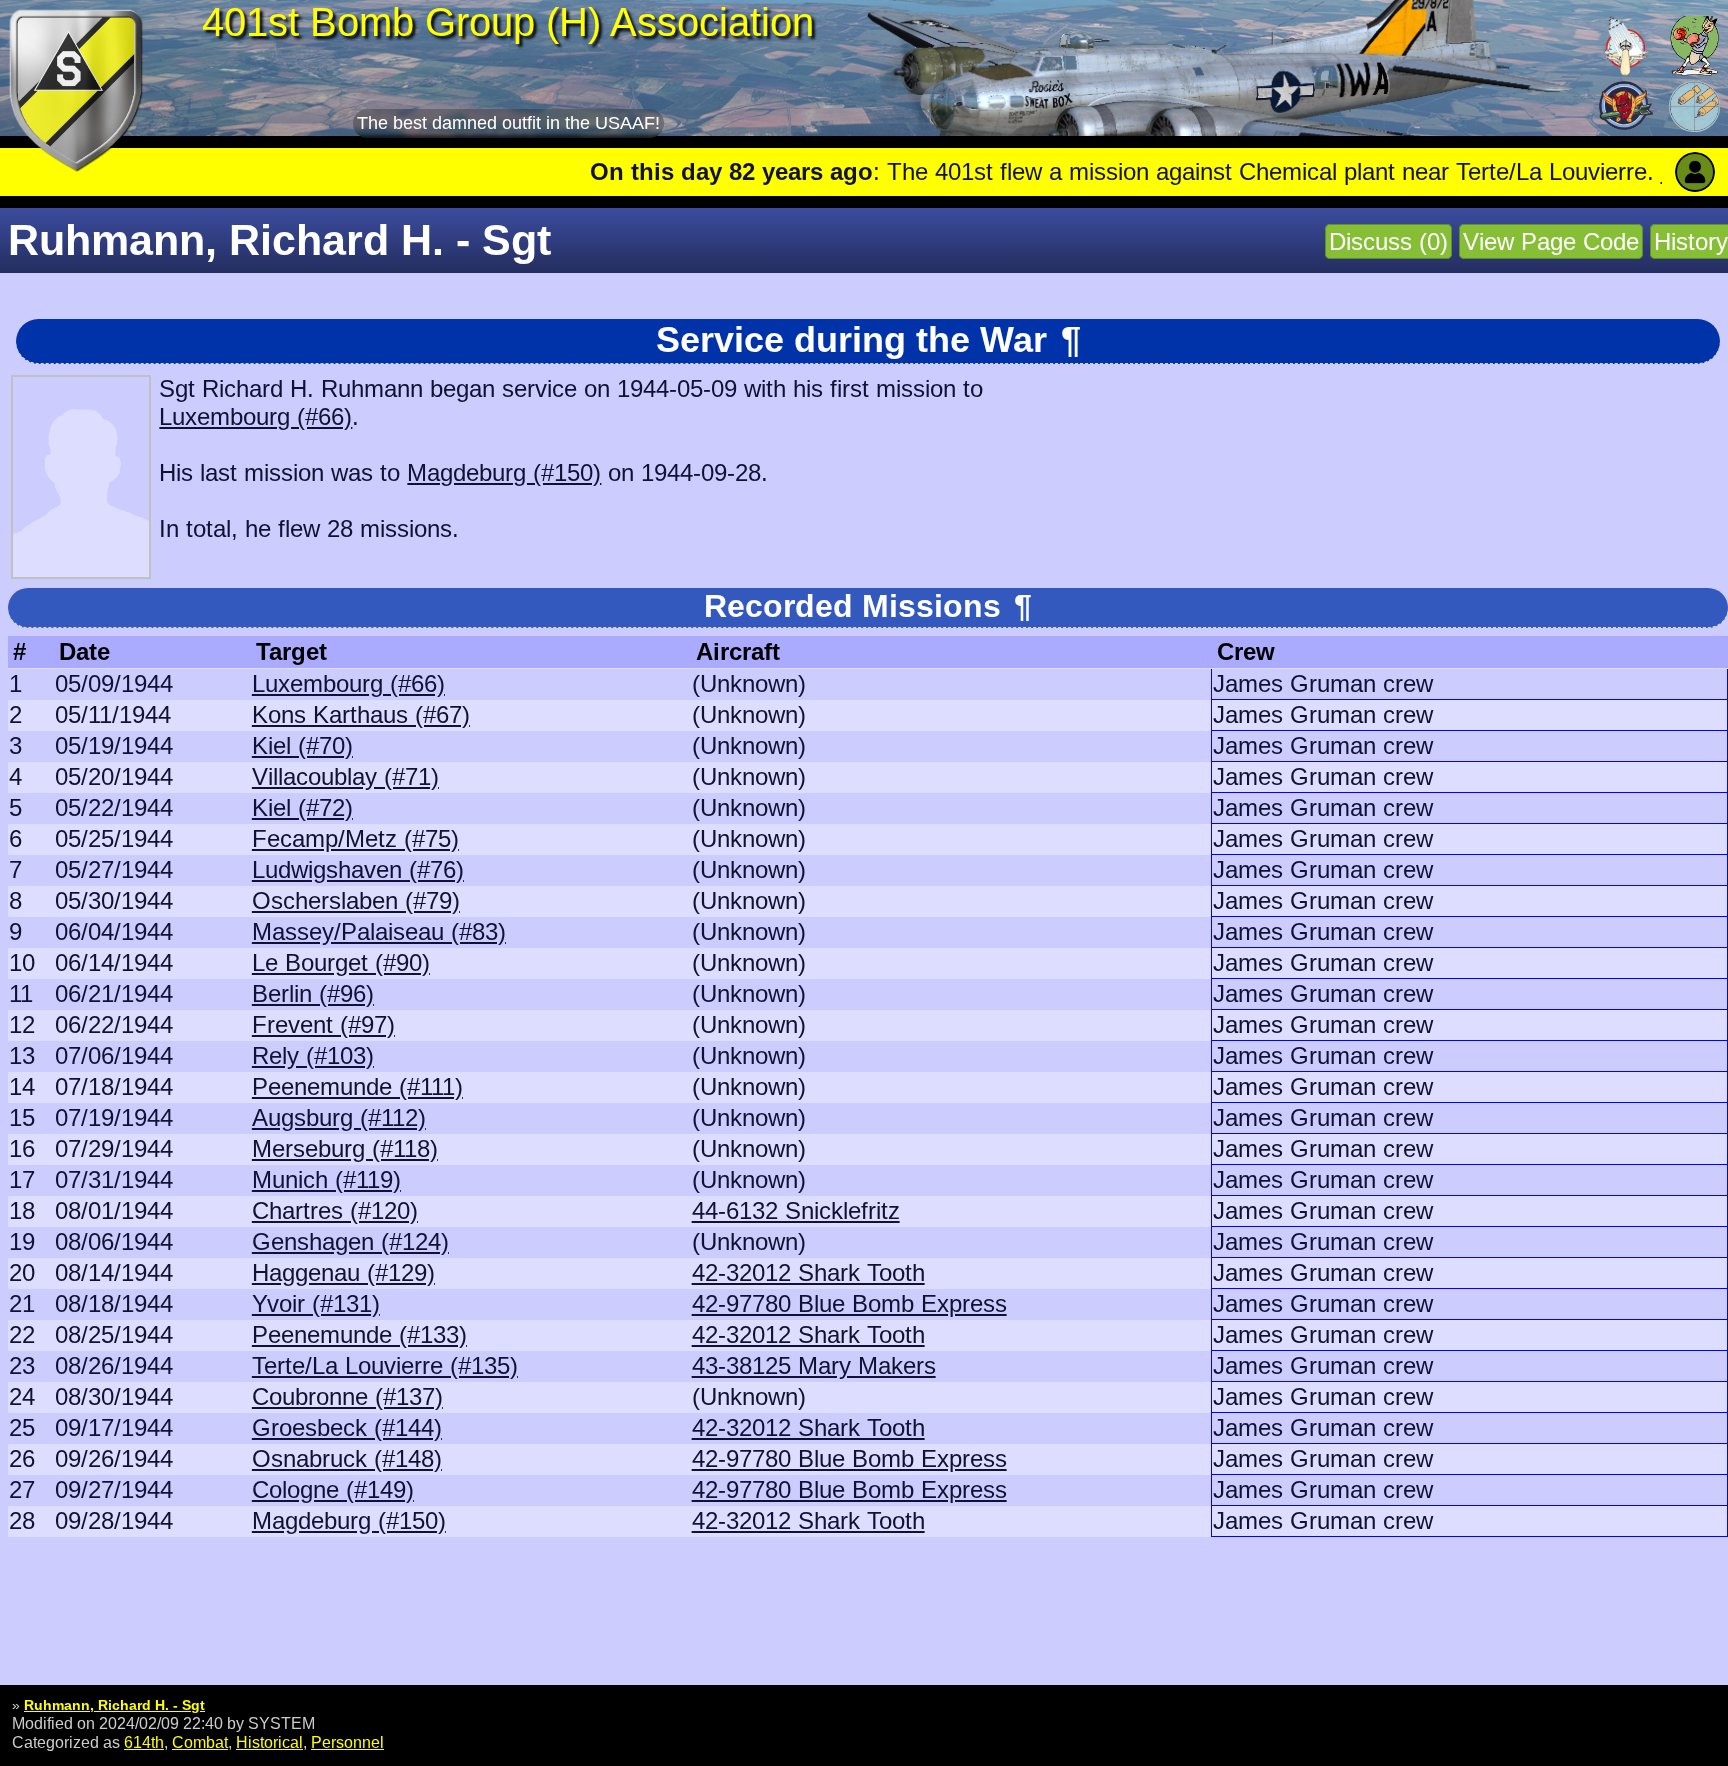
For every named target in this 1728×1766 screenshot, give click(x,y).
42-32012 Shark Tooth (808, 1272)
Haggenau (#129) (343, 1272)
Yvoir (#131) (316, 1303)
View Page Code (1551, 241)
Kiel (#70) (302, 745)
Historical (269, 1742)
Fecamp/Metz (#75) (355, 838)
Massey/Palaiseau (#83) (379, 931)
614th (144, 1742)
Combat (200, 1742)
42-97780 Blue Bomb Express (849, 1303)
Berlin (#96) (313, 993)
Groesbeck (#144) (347, 1427)
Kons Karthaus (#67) (361, 714)
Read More (1591, 171)
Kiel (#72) (302, 807)
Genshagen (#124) (350, 1241)
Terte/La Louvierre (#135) (385, 1365)
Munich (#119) (326, 1179)
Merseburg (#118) (345, 1148)
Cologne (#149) (333, 1489)
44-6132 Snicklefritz (796, 1210)
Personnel (347, 1742)
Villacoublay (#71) (345, 776)
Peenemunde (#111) (357, 1086)
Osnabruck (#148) (347, 1458)
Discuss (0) (1388, 241)
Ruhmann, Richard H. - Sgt (114, 1705)
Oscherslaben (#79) (356, 900)
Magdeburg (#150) (504, 472)
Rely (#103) (313, 1055)
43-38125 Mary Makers (814, 1365)
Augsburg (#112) (339, 1117)
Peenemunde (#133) (359, 1334)
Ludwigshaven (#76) (358, 869)
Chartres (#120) (335, 1210)
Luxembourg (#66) (255, 416)
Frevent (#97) (323, 1024)
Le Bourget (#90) (341, 962)
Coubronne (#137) (347, 1396)
